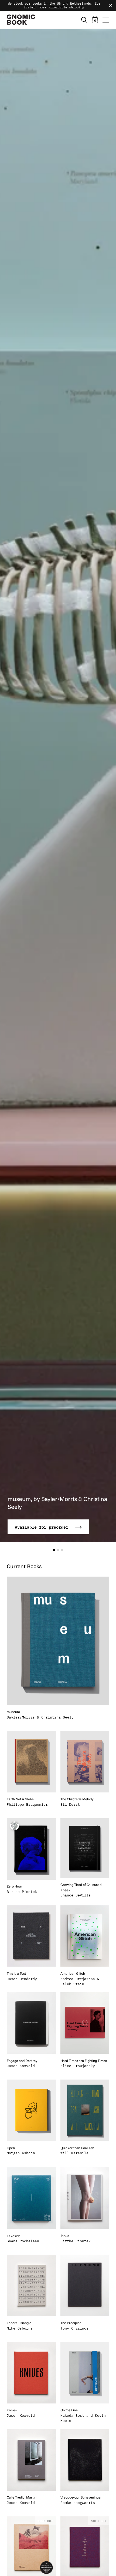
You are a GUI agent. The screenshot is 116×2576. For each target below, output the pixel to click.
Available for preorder (43, 1527)
